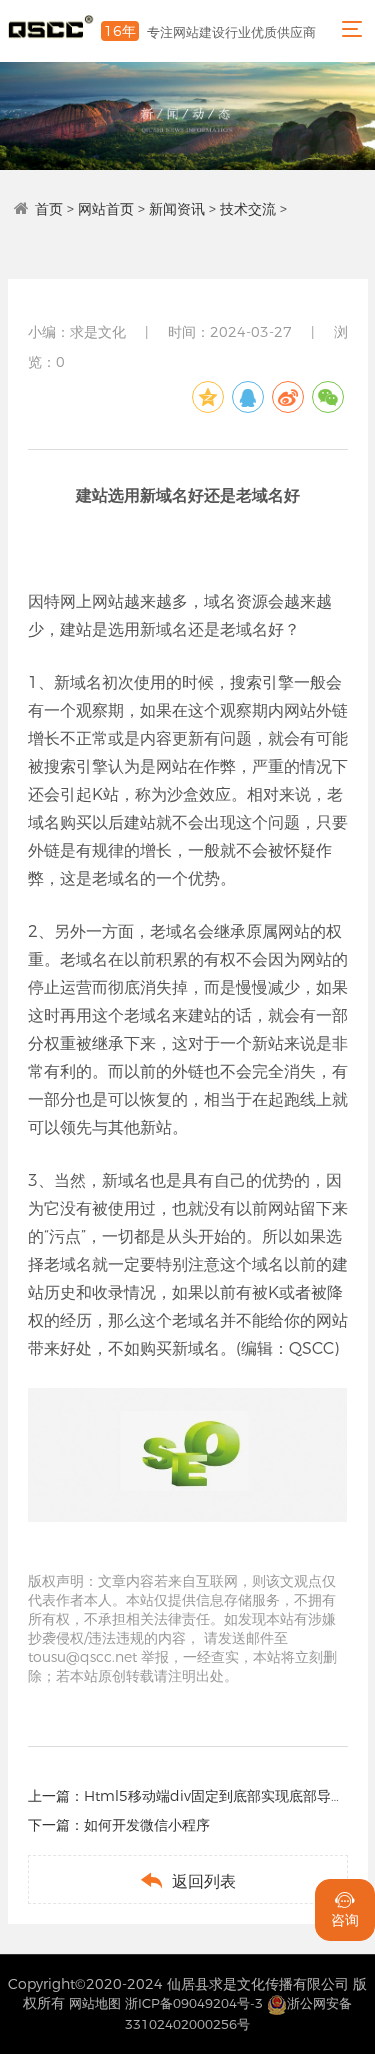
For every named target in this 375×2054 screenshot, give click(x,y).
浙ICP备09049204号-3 (194, 2003)
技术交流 (248, 209)
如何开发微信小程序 (147, 1825)
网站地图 (95, 2003)
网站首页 (106, 209)
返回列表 (187, 1880)
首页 (49, 209)
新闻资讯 (177, 209)
